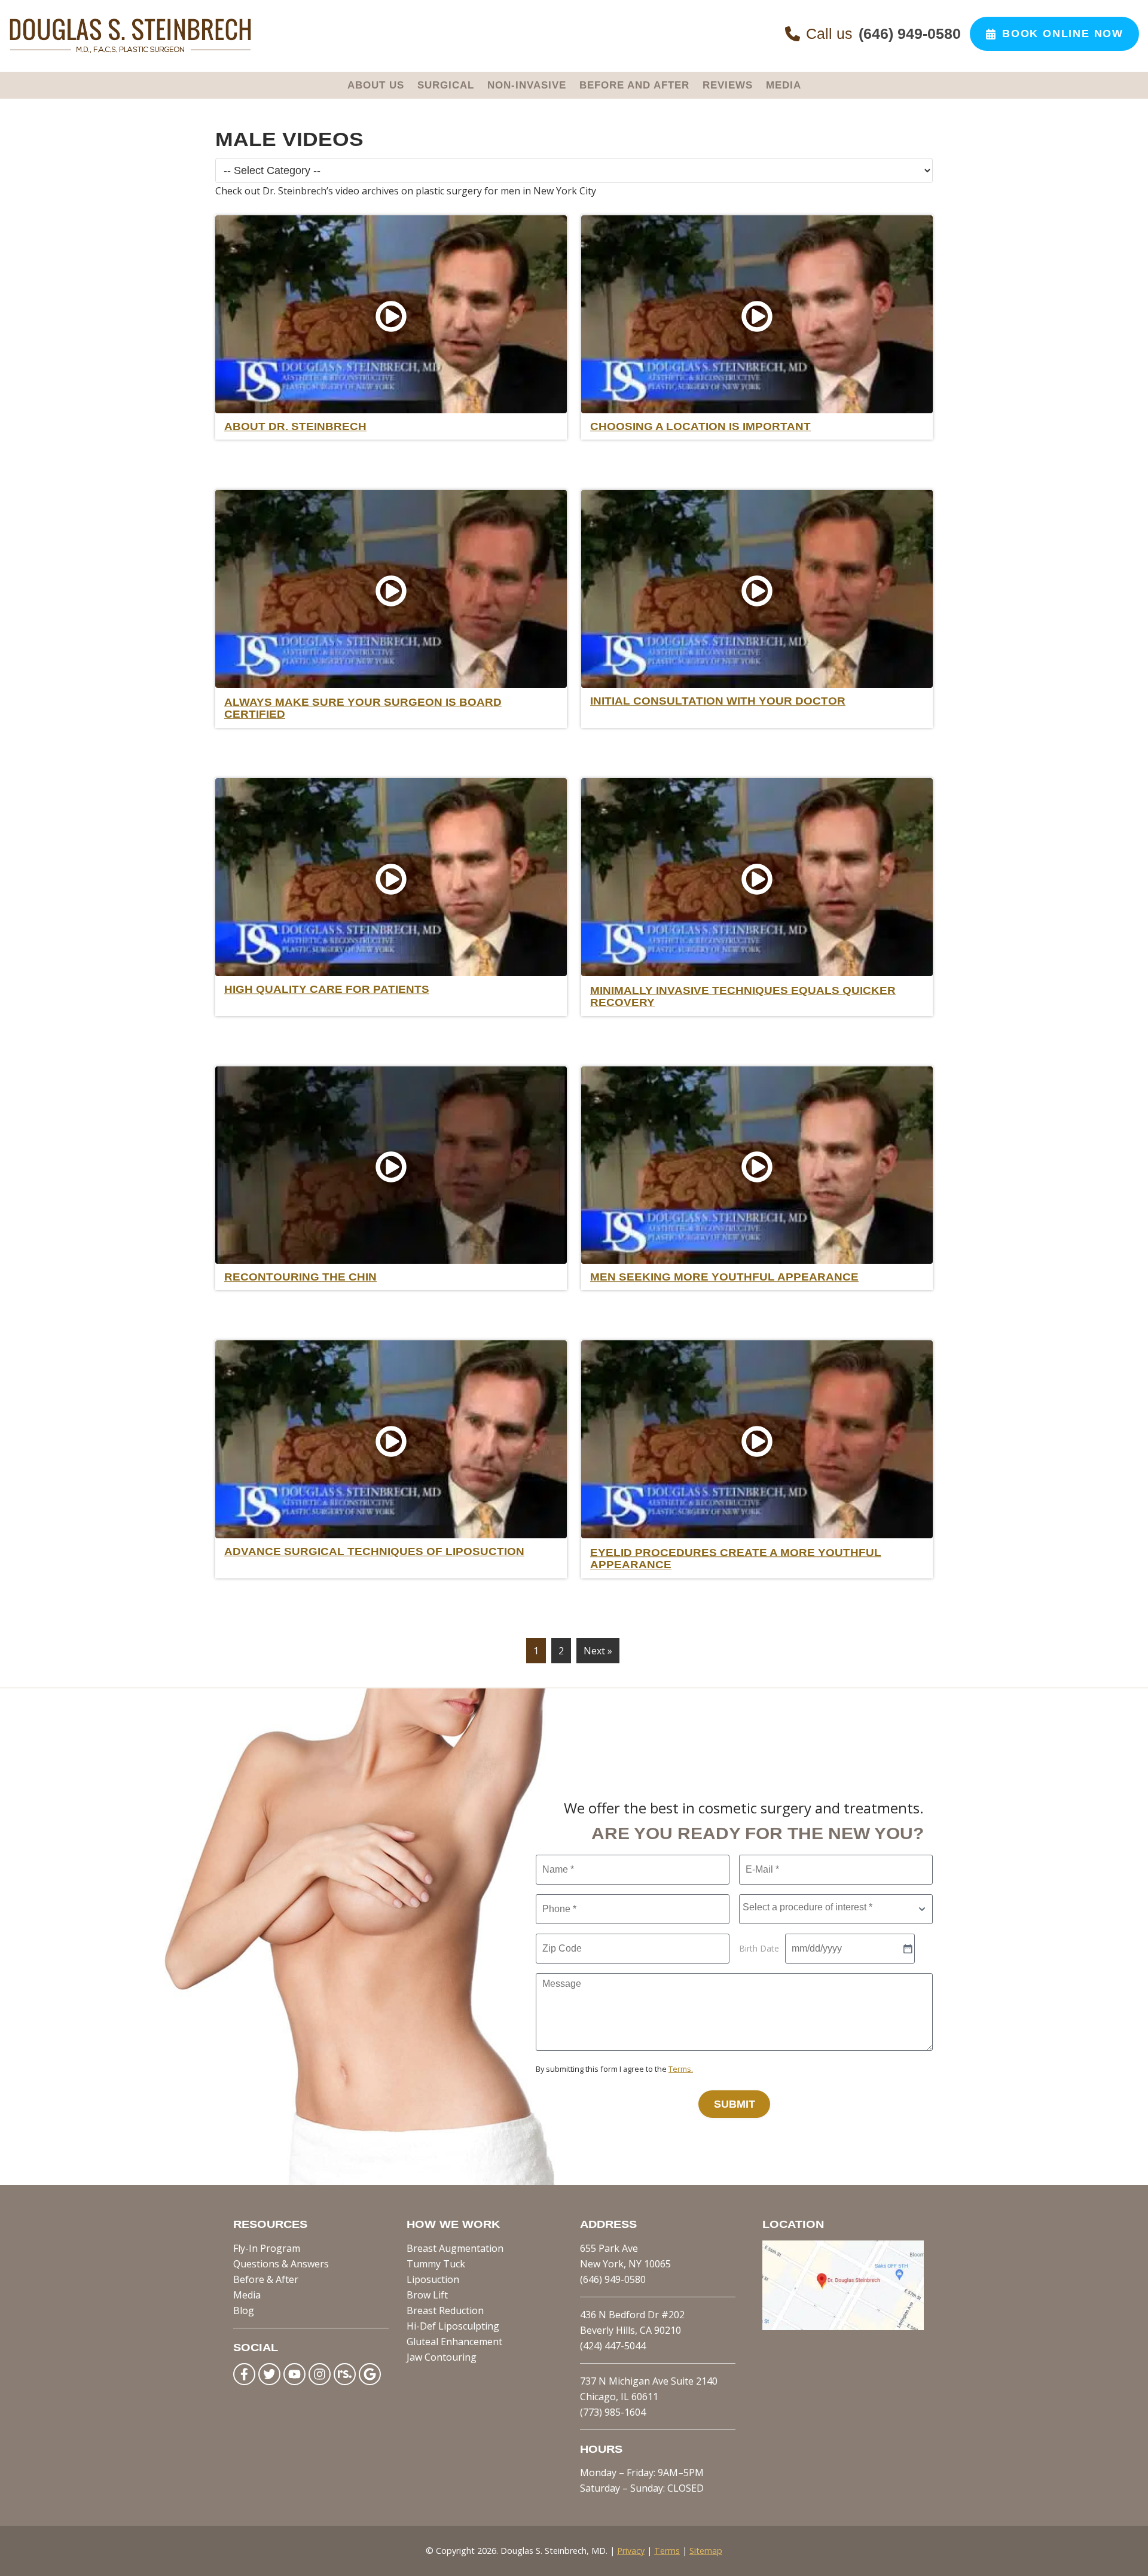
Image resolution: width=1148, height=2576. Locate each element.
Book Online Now (1063, 33)
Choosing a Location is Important (700, 427)
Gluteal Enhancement (454, 2342)
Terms (667, 2551)
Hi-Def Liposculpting (453, 2326)
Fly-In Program (267, 2248)
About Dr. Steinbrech (295, 427)
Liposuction (433, 2279)
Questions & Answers (281, 2264)
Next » (598, 1651)
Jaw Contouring (442, 2357)
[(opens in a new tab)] (843, 2327)
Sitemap (706, 2551)
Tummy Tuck (436, 2264)
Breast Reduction (445, 2310)
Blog (244, 2310)
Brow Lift (427, 2295)
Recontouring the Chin (300, 1277)
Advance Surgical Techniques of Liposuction (374, 1552)
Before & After (266, 2279)
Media (247, 2295)
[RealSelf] (345, 2374)
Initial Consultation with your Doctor (718, 701)
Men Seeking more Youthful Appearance (724, 1277)
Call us (883, 33)
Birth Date (759, 1948)
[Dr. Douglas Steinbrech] (130, 50)
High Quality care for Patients (327, 990)
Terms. (681, 2069)
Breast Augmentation (455, 2248)
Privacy (631, 2551)
